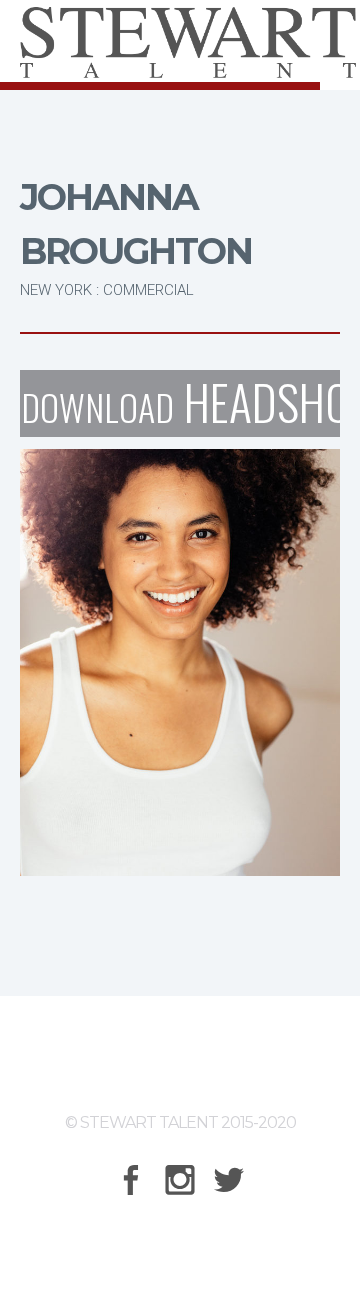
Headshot (180, 403)
